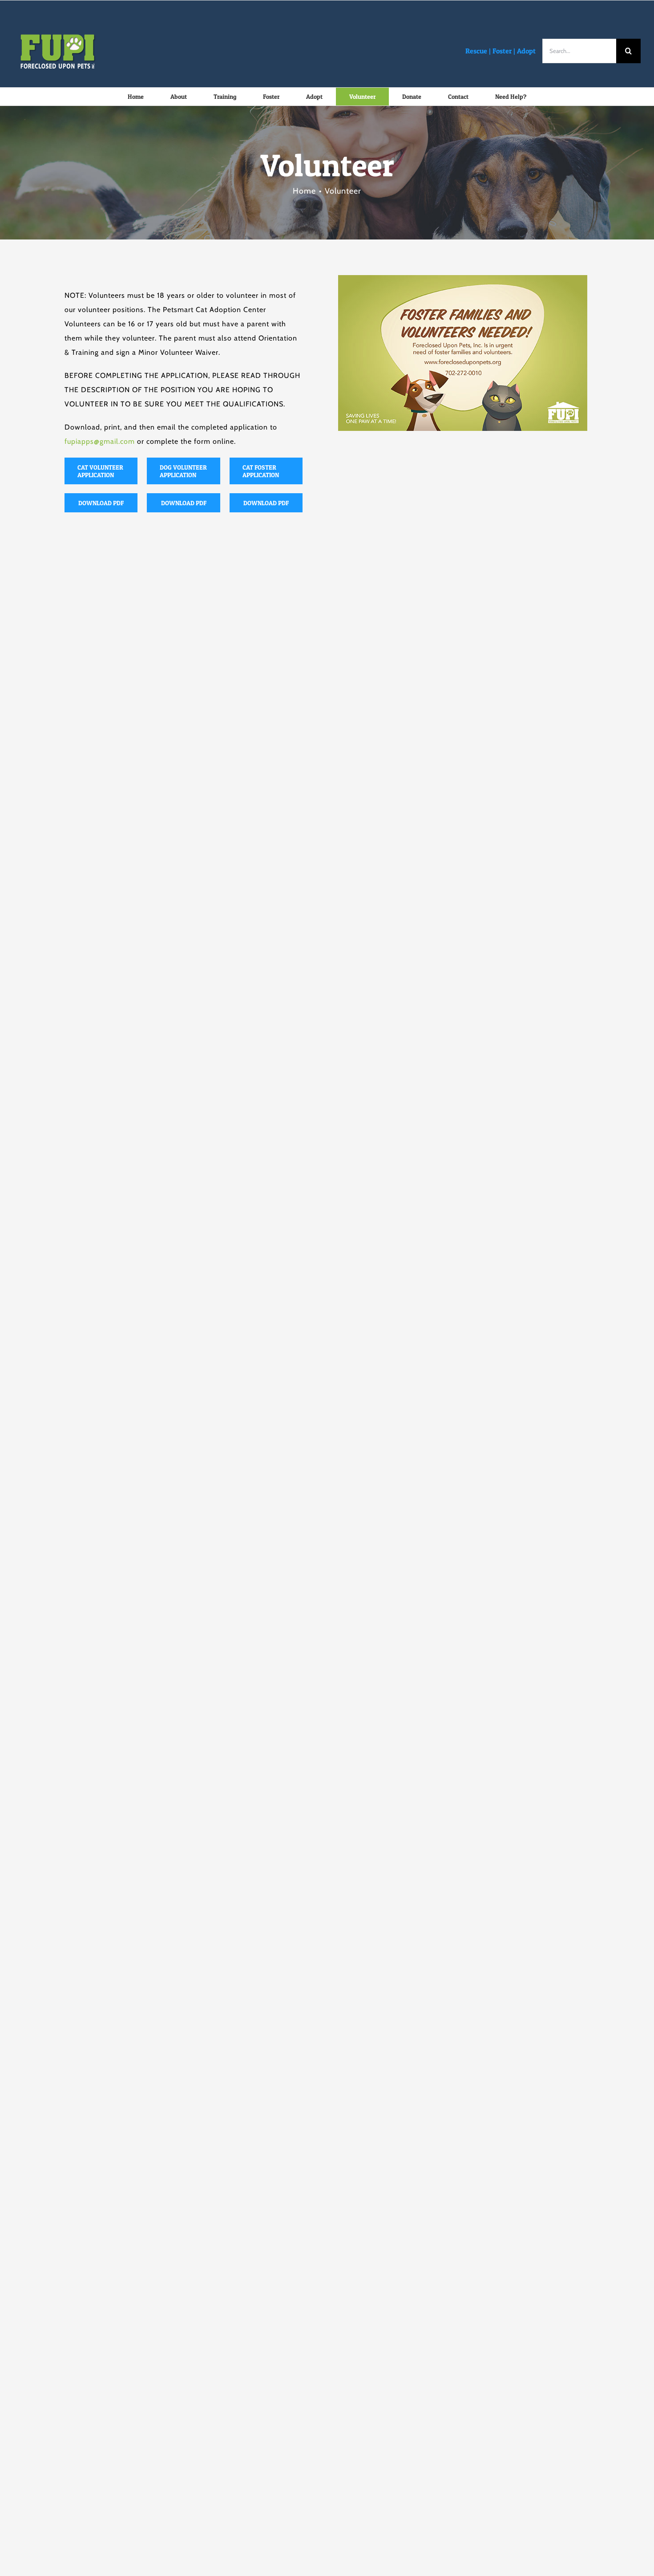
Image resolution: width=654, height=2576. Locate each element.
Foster (502, 51)
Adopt (526, 51)
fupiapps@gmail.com (100, 441)
